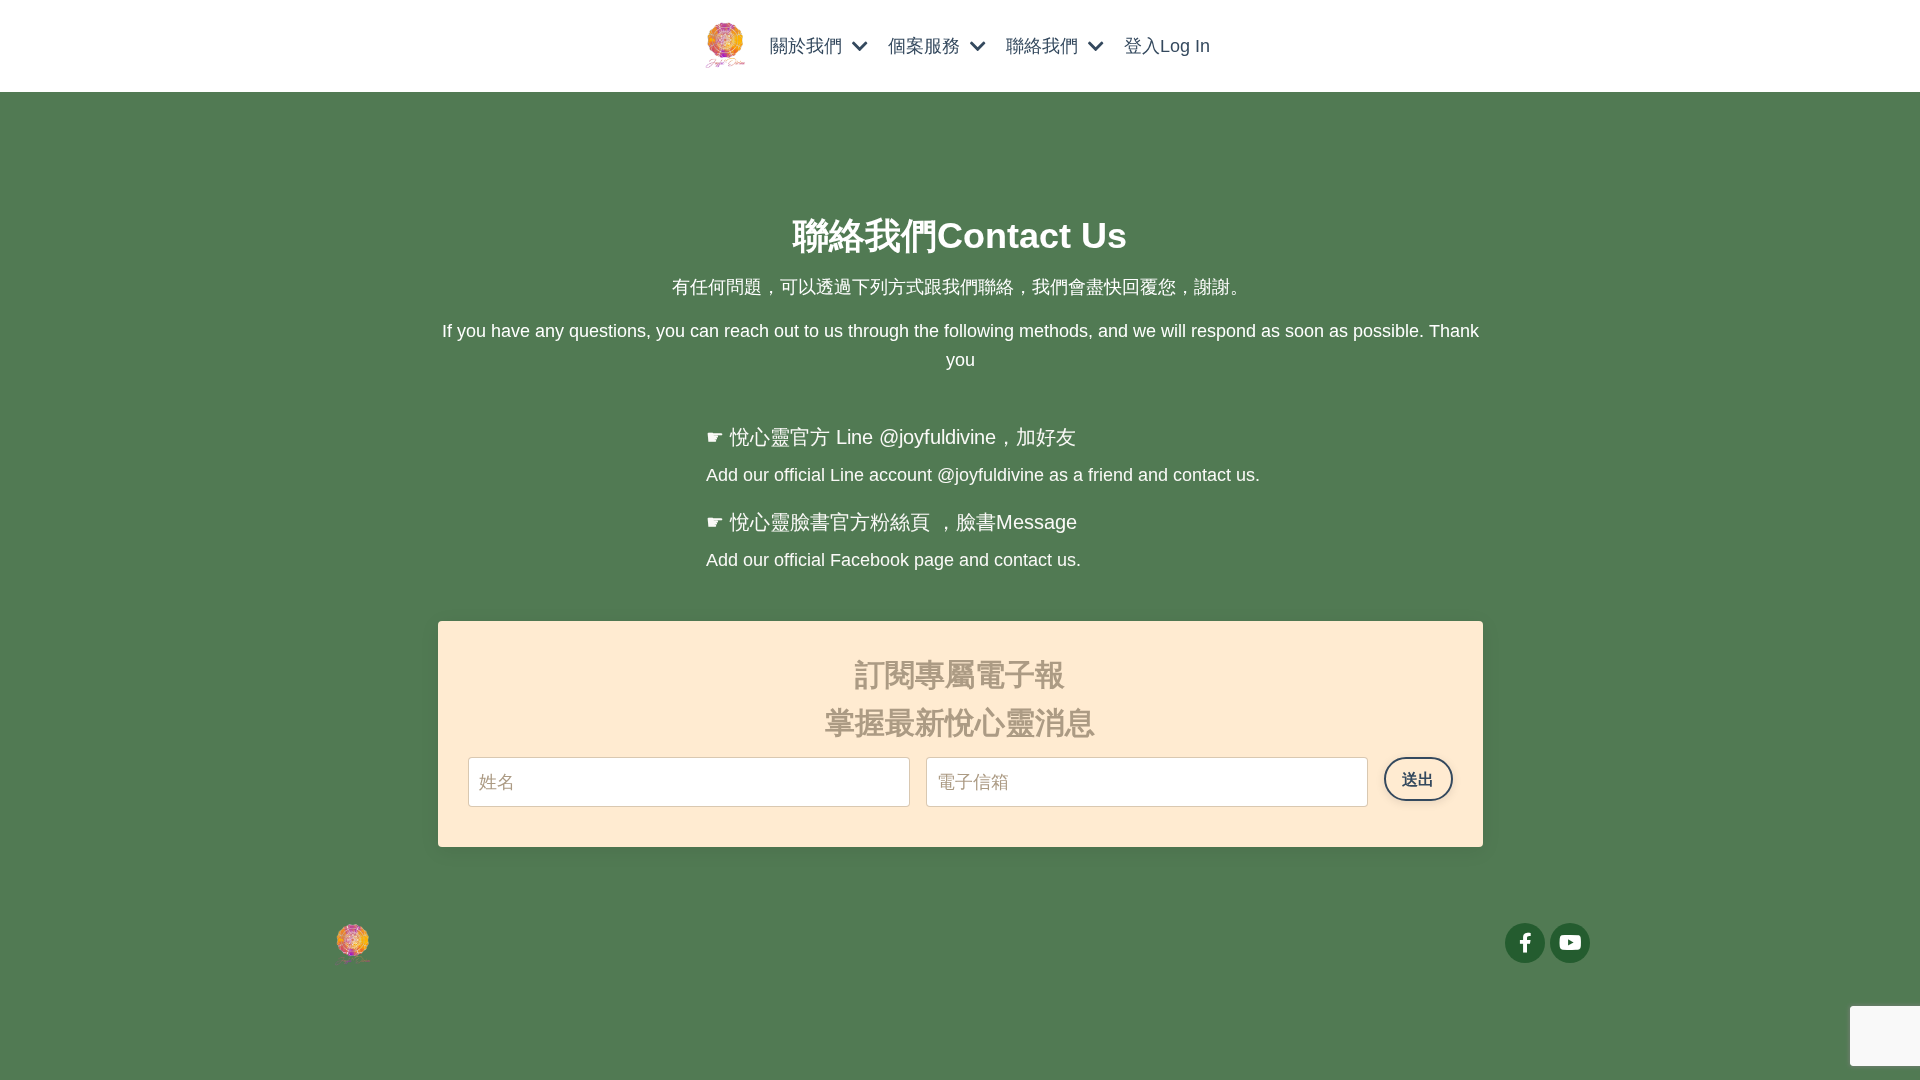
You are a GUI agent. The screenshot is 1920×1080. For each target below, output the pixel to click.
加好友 (1046, 437)
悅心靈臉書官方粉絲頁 (830, 522)
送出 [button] (1418, 778)
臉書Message (1016, 522)
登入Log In (1167, 46)
